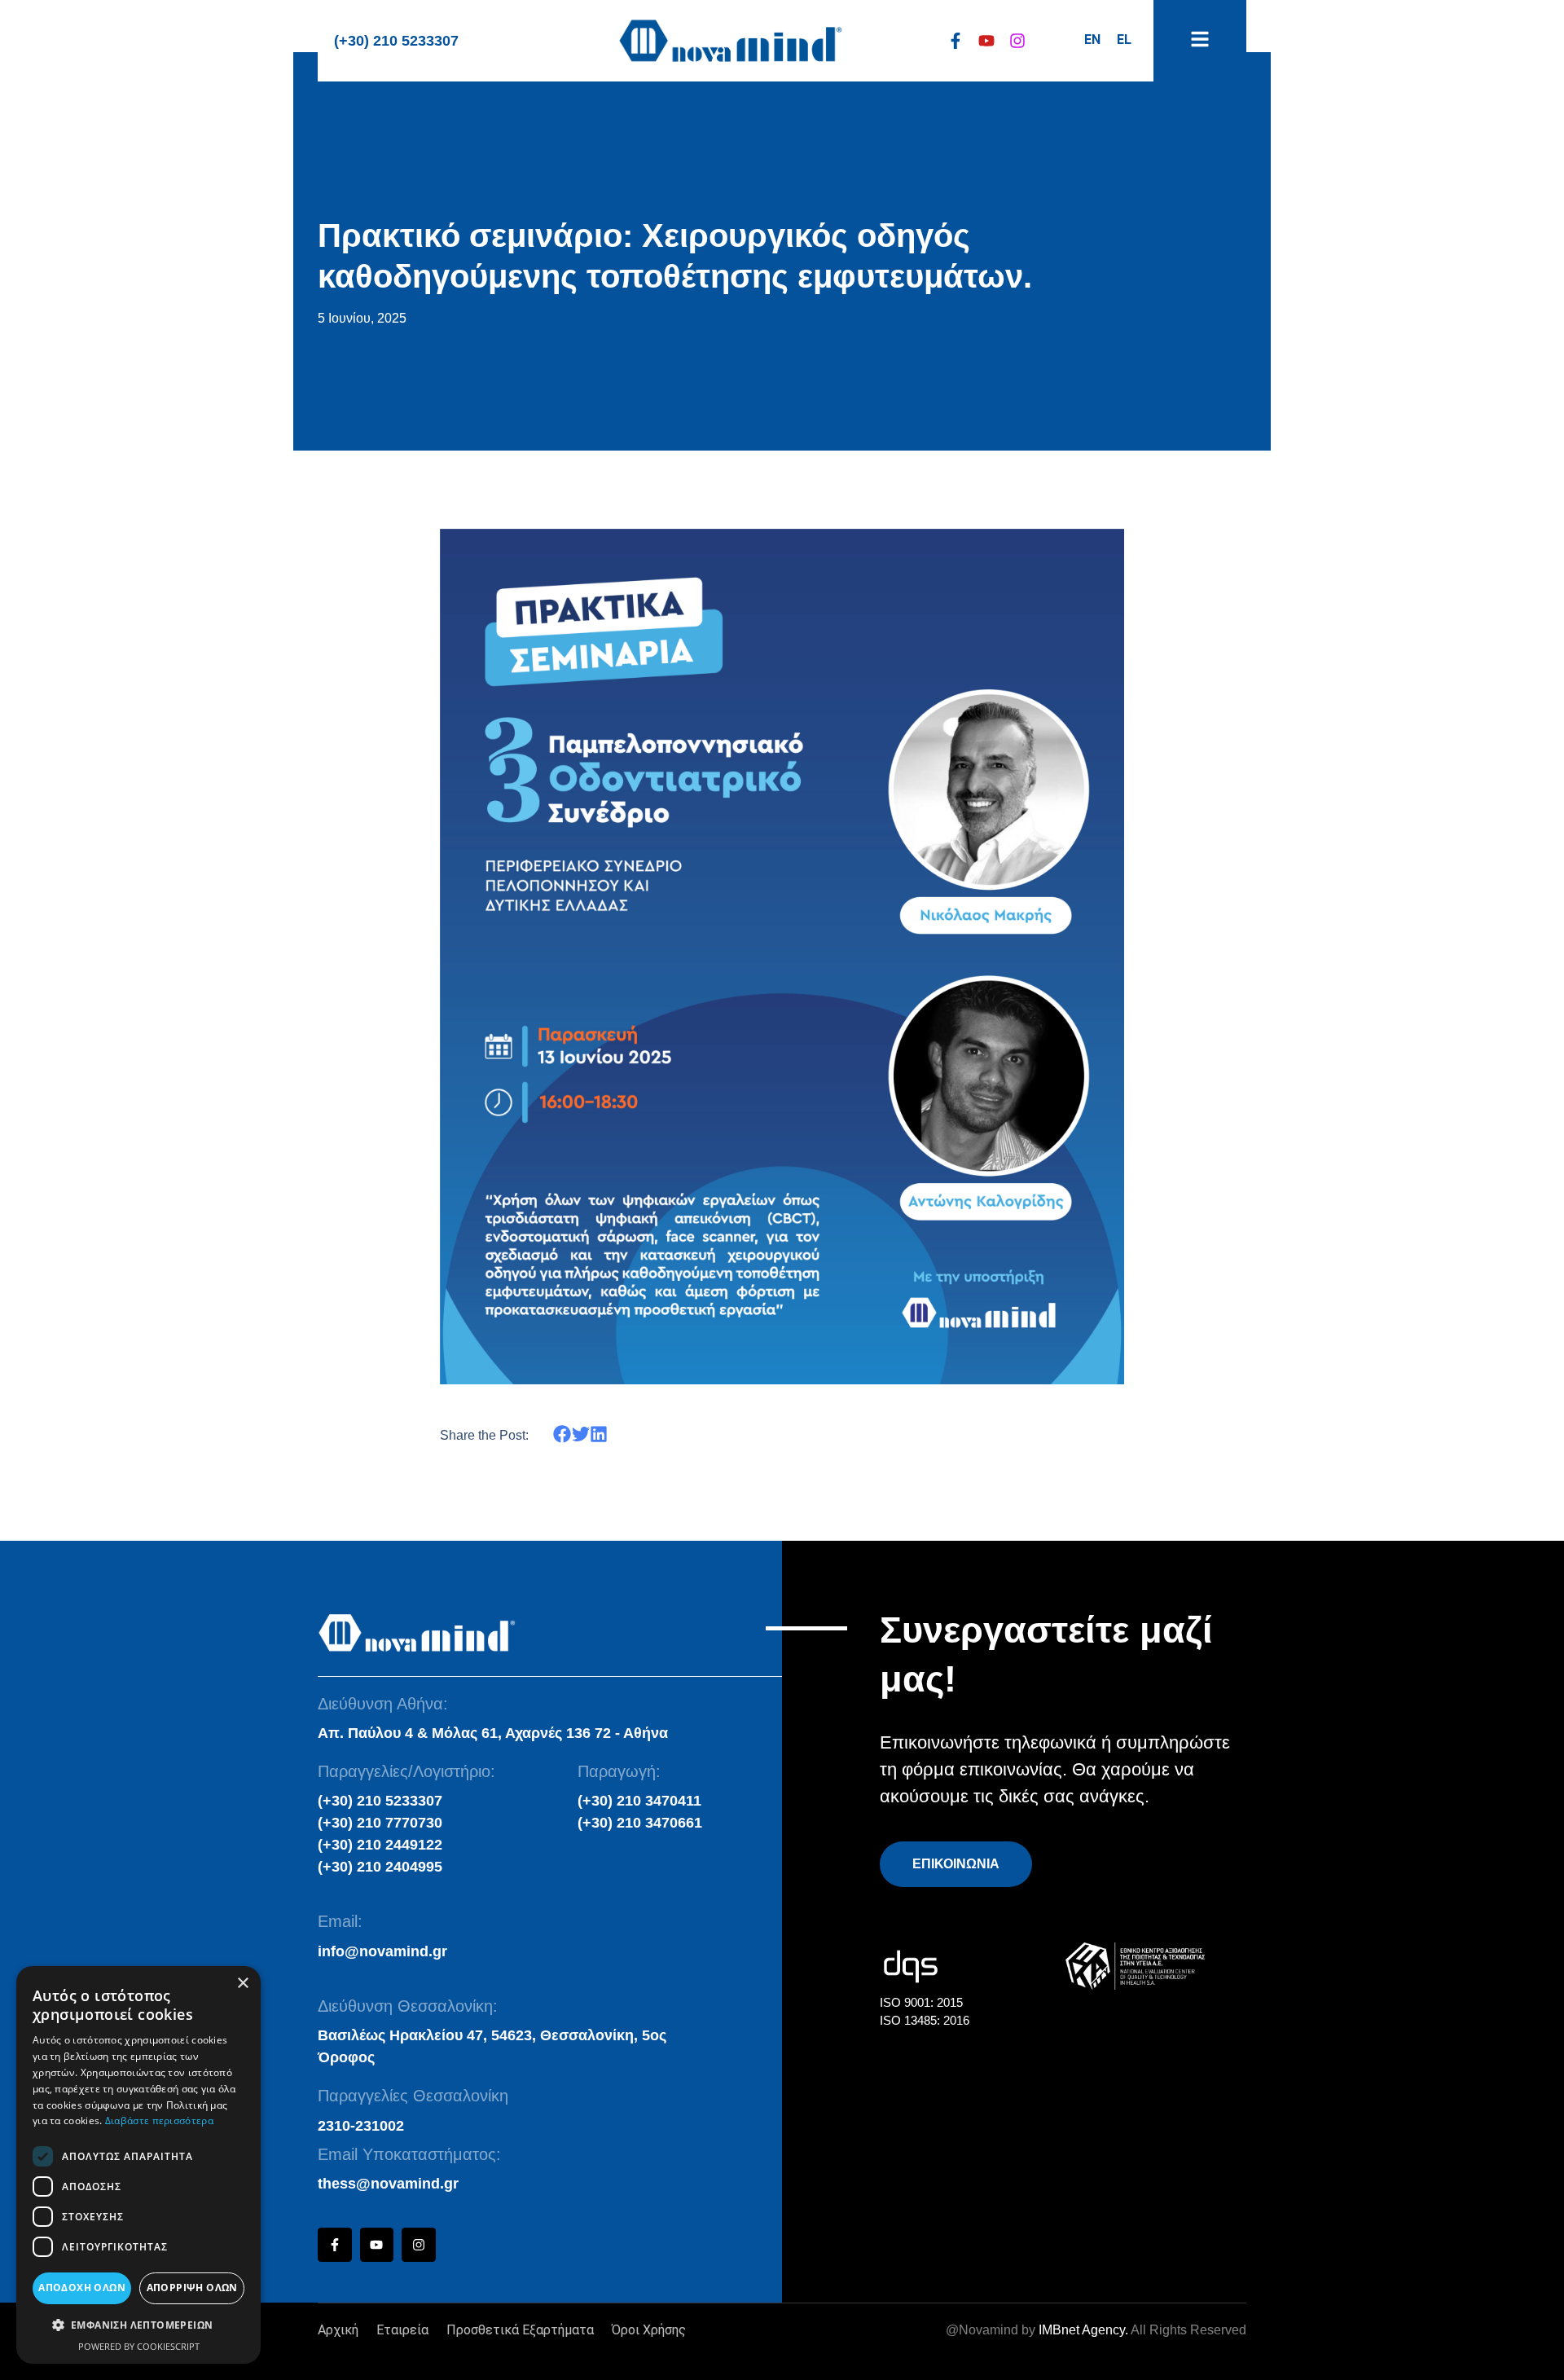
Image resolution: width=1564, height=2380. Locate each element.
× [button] (242, 1984)
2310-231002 (361, 2126)
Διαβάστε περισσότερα (159, 2120)
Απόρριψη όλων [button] (192, 2288)
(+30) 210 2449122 (380, 1845)
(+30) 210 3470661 (640, 1823)
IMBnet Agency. (1083, 2330)
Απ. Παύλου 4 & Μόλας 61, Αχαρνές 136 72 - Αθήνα (493, 1733)
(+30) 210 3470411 (639, 1801)
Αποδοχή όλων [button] (82, 2288)
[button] (562, 1434)
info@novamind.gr (382, 1951)
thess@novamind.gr (388, 2184)
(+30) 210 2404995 (380, 1867)
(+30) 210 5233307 (396, 41)
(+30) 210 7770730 (380, 1823)
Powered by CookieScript (139, 2346)
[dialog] (138, 2165)
